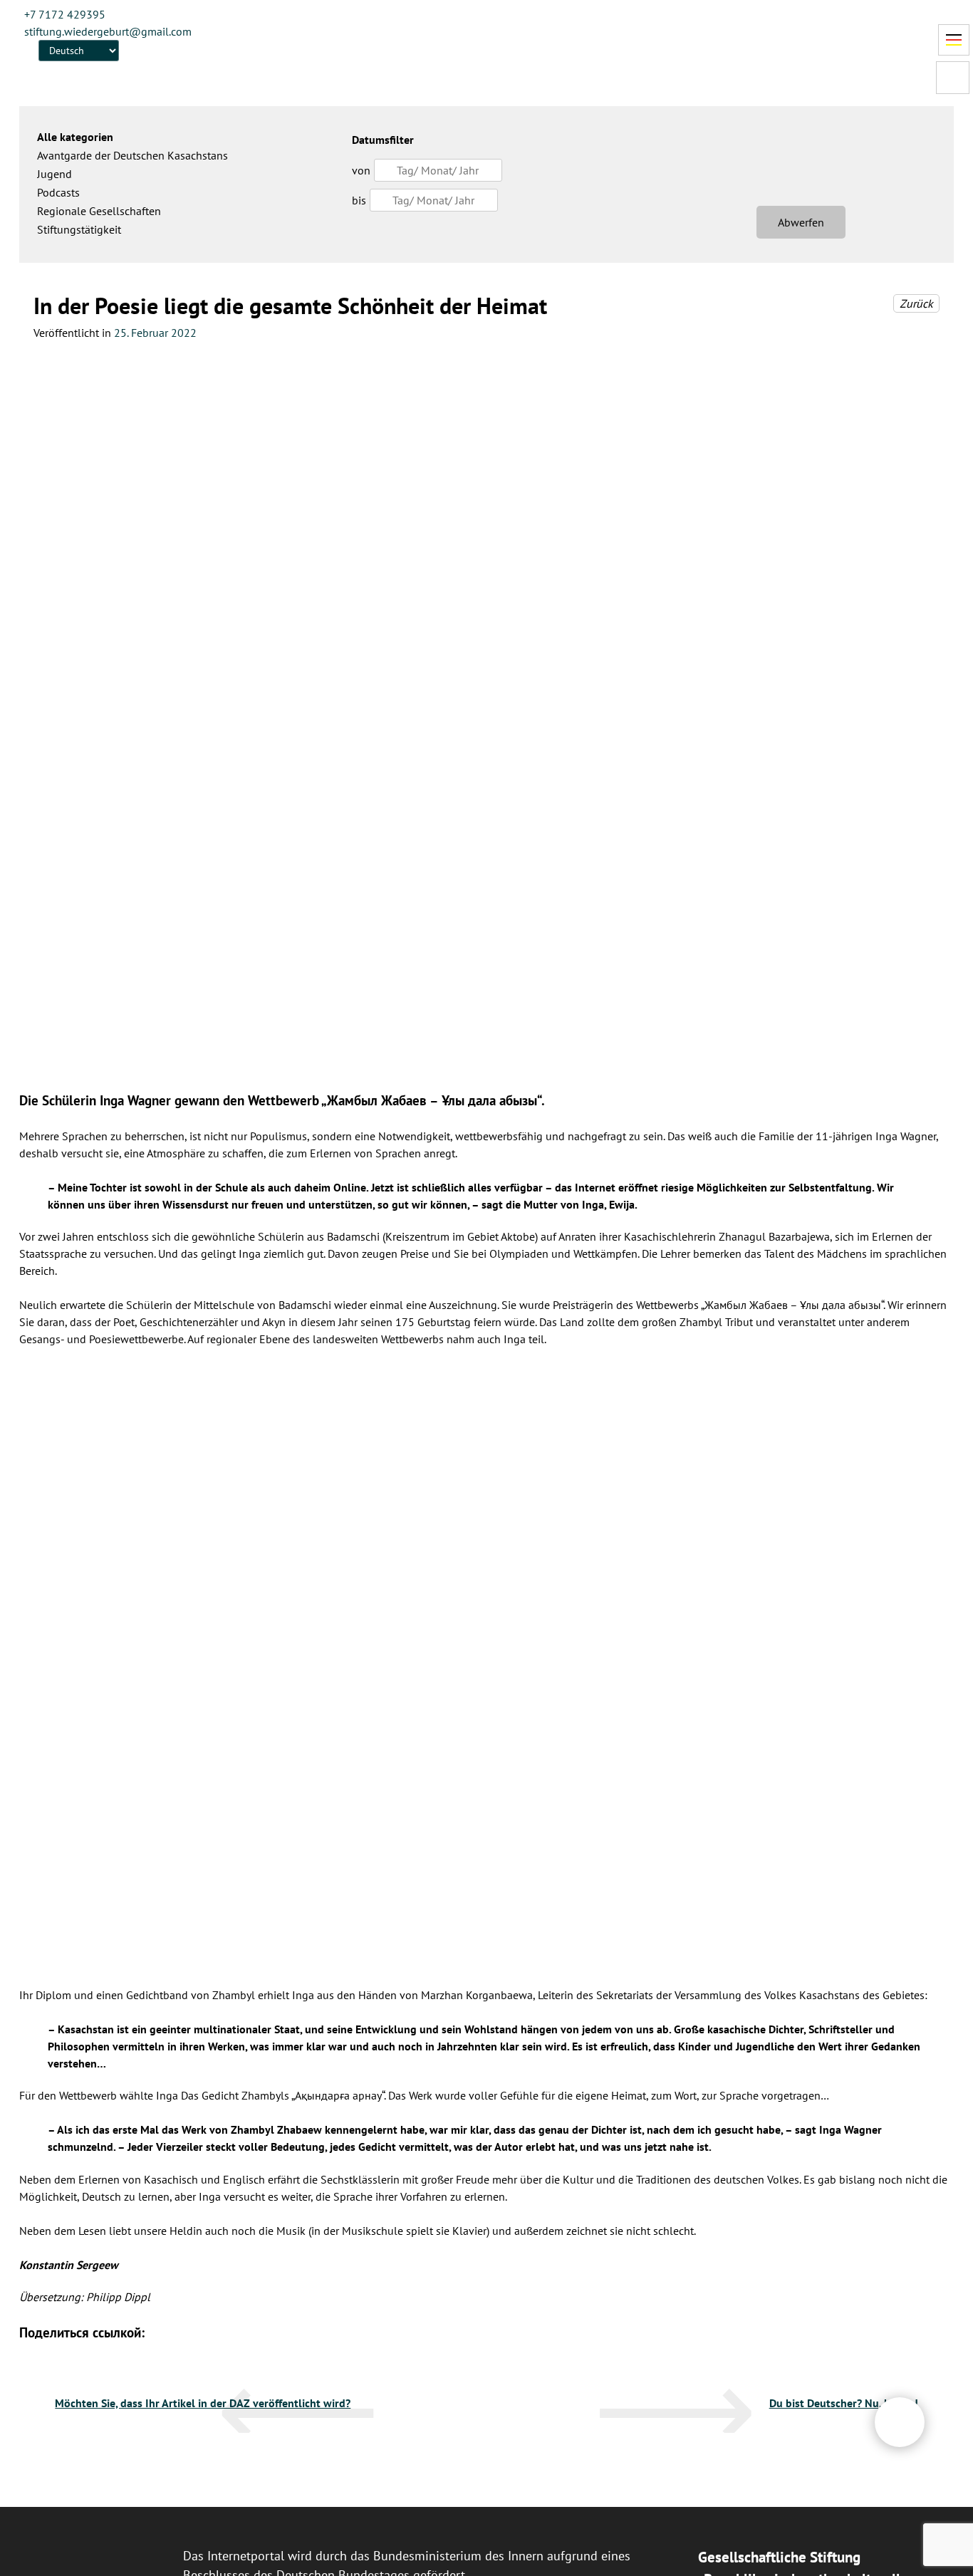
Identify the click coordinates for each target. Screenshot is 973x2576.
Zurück (916, 303)
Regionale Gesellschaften (99, 211)
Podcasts (58, 192)
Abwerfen (801, 222)
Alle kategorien (75, 137)
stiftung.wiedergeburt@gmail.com (108, 31)
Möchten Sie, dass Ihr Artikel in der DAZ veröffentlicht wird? (203, 2403)
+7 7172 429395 (65, 14)
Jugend (54, 174)
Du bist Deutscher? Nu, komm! (844, 2403)
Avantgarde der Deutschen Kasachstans (132, 155)
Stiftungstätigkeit (79, 229)
